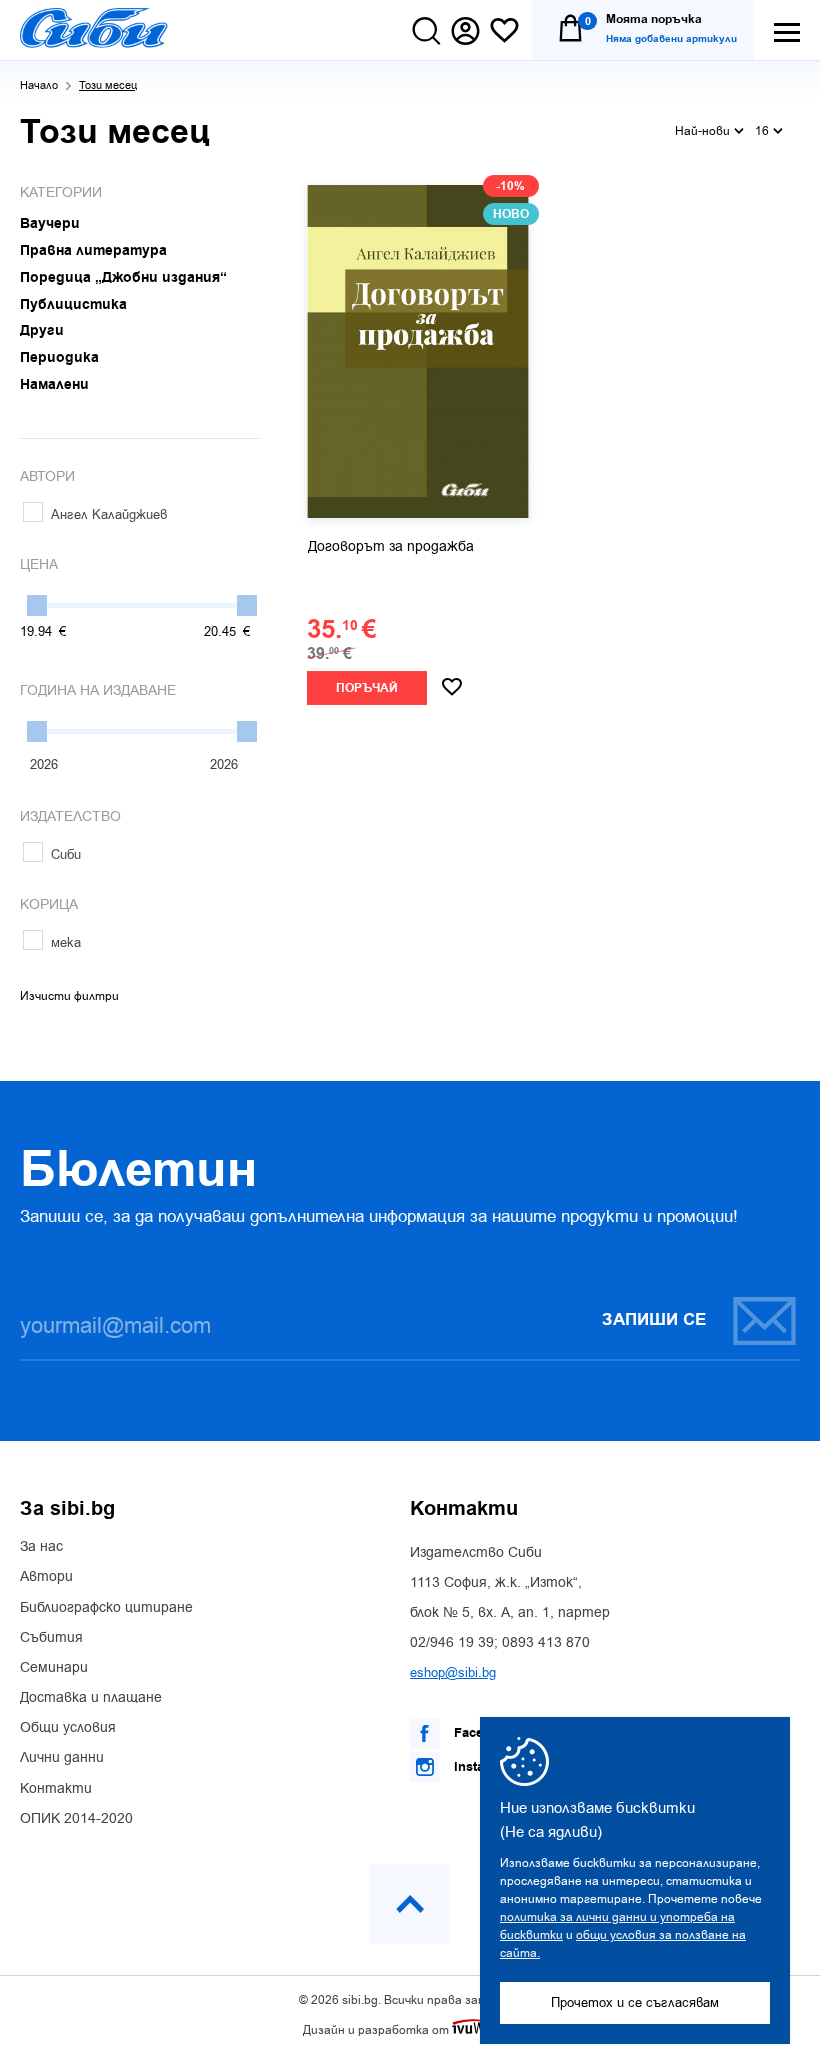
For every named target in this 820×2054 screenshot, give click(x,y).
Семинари (54, 1668)
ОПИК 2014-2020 (76, 1819)
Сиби (66, 854)
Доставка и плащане (91, 1698)
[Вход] (465, 31)
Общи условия (68, 1728)
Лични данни (62, 1758)
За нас (41, 1547)
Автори (46, 1577)
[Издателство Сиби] (94, 28)
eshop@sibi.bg (453, 1672)
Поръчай (367, 688)
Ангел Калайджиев (109, 514)
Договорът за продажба (391, 547)
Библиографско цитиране (106, 1608)
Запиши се (654, 1320)
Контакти (56, 1789)
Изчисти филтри (69, 996)
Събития (51, 1638)
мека (66, 942)
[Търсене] (426, 31)
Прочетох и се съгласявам (635, 2002)
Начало (39, 85)
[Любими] (504, 31)
